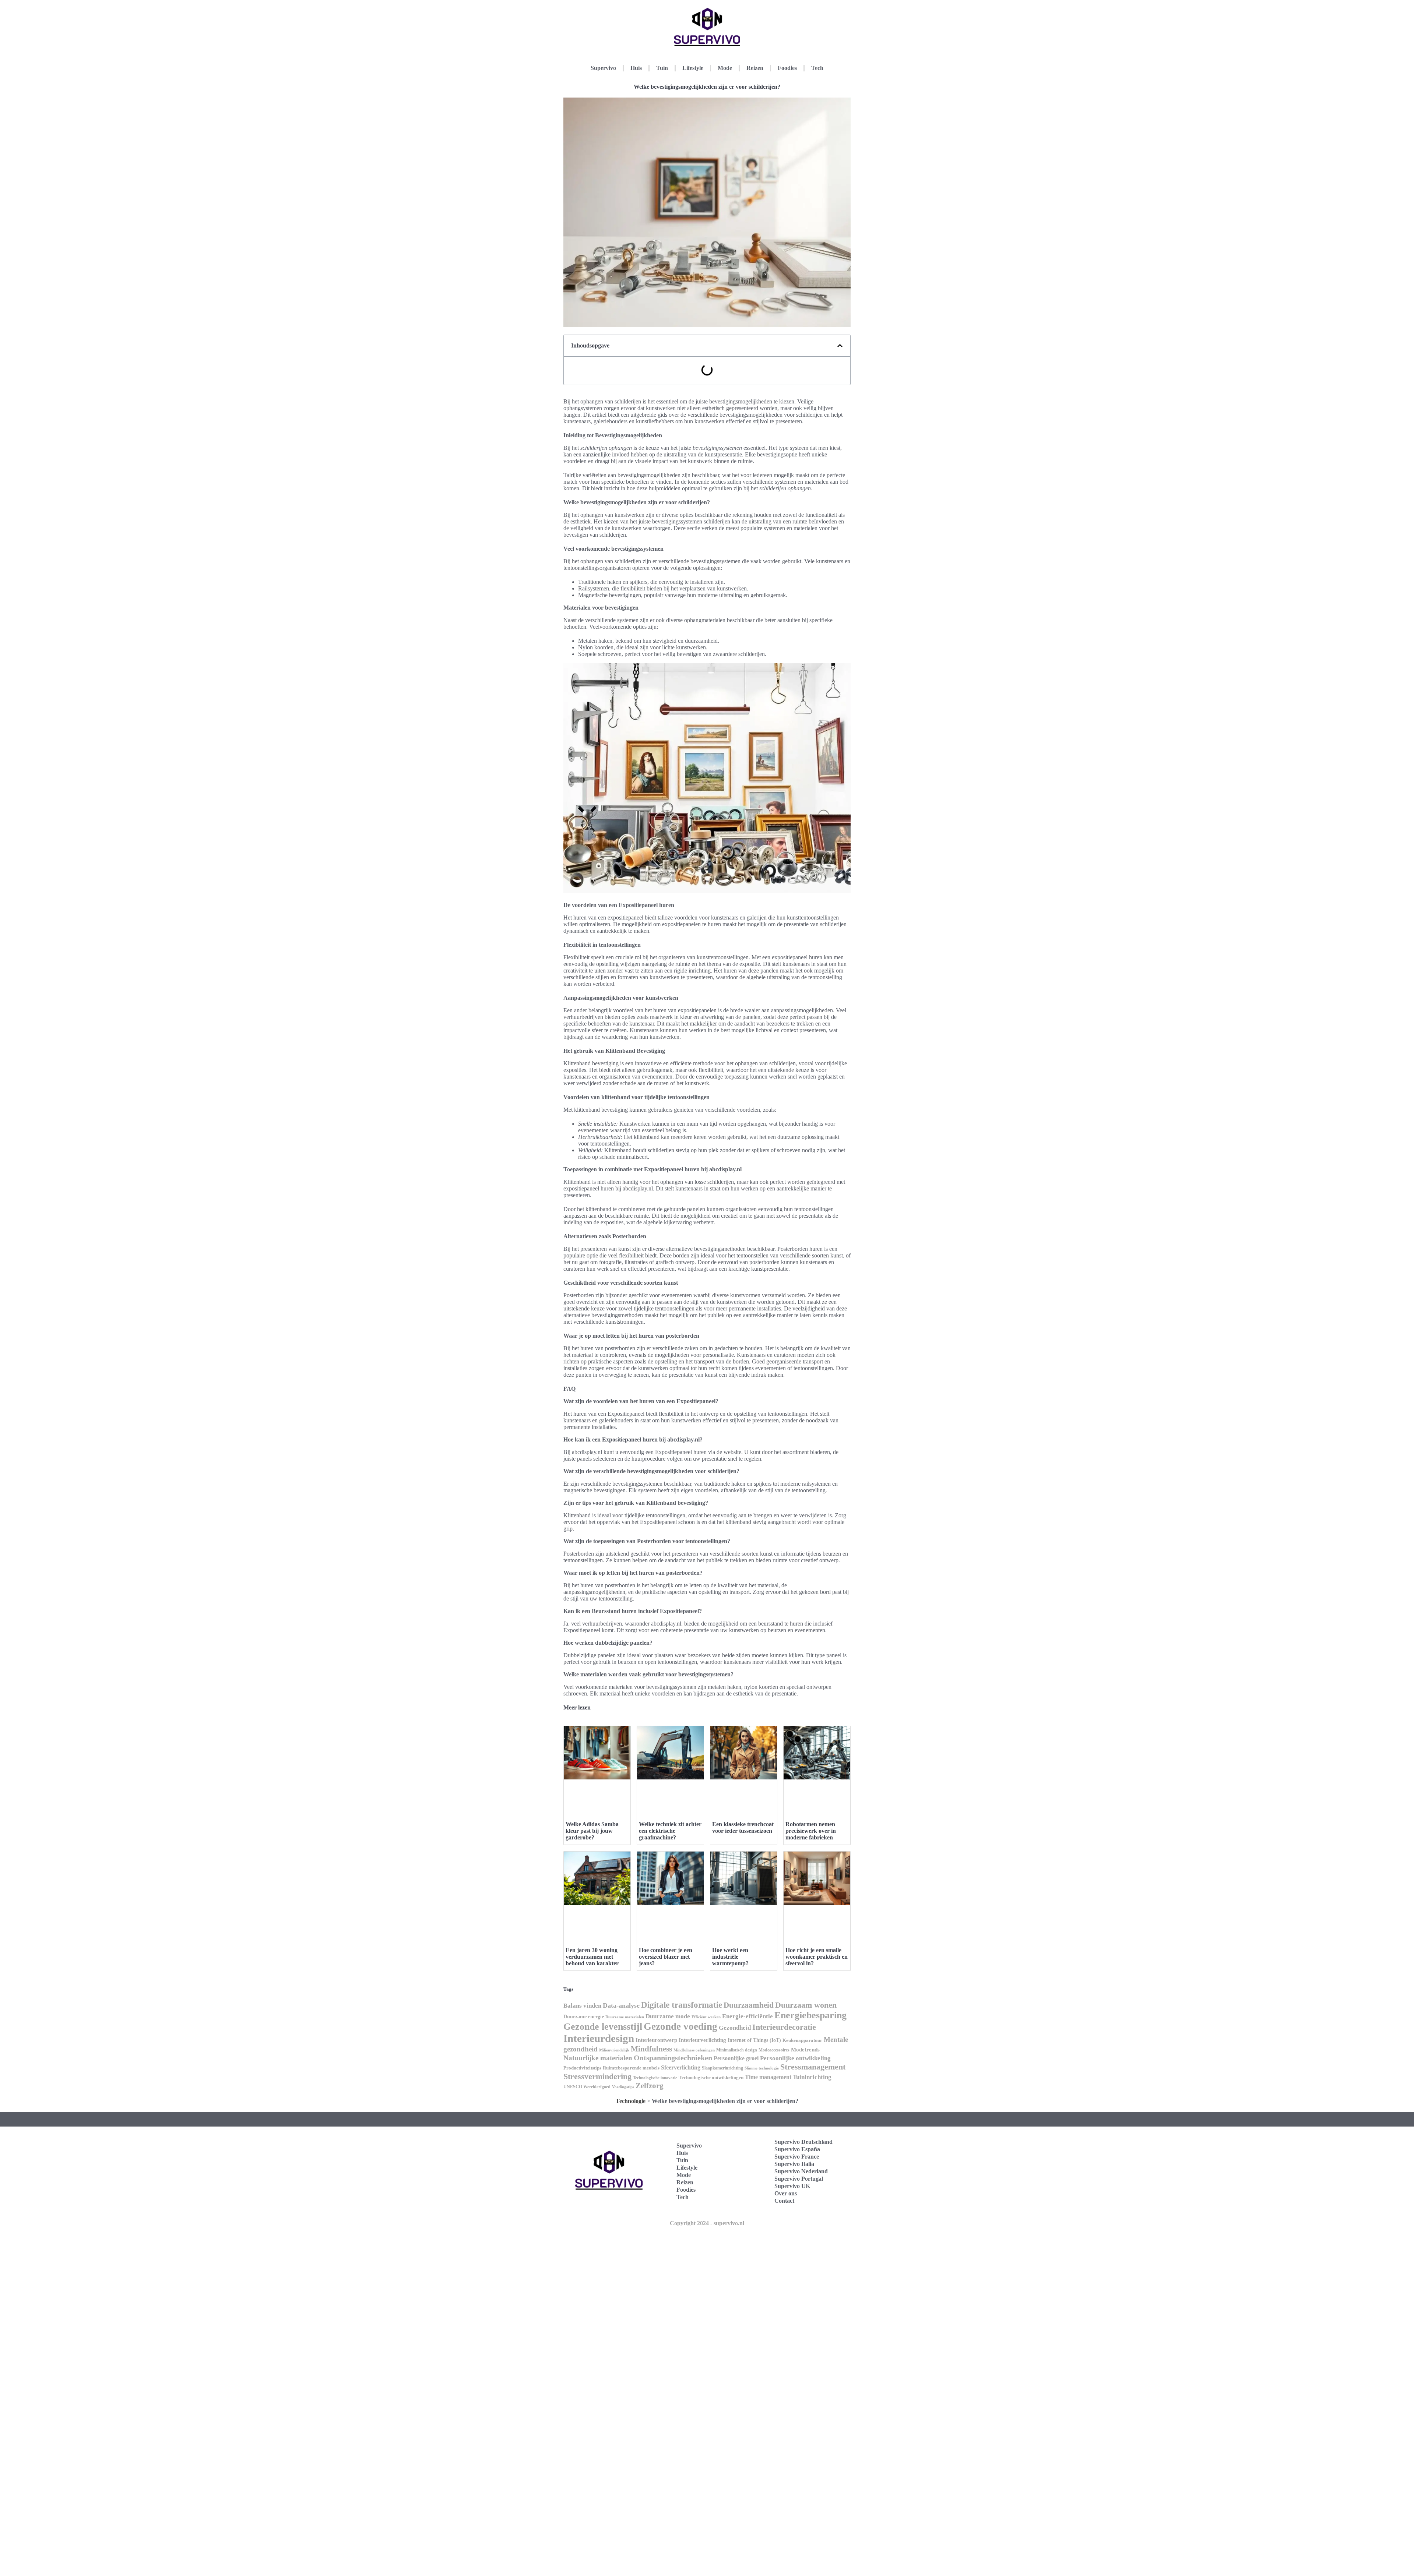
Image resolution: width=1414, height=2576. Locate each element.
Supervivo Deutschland (803, 2142)
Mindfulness (651, 2049)
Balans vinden (582, 2006)
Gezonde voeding (680, 2026)
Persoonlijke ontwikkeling (795, 2058)
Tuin (662, 68)
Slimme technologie (762, 2068)
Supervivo (603, 68)
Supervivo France (797, 2157)
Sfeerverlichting (681, 2067)
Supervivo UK (792, 2186)
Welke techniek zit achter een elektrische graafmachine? (670, 1831)
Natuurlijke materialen (598, 2058)
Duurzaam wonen (806, 2005)
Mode (725, 68)
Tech (817, 68)
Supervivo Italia (794, 2164)
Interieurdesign (599, 2038)
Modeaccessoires (774, 2050)
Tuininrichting (812, 2077)
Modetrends (805, 2050)
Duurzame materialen (625, 2017)
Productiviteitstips (582, 2068)
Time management (768, 2077)
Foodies (787, 68)
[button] (840, 346)
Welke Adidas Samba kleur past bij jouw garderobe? (592, 1831)
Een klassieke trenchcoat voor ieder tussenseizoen (743, 1827)
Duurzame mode (668, 2016)
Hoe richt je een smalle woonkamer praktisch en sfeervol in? (817, 1957)
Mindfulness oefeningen (694, 2050)
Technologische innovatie (655, 2078)
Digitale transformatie (682, 2005)
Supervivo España (797, 2149)
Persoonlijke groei (736, 2058)
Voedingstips (623, 2087)
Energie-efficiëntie (748, 2016)
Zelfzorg (650, 2086)
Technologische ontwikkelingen (711, 2077)
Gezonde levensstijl (603, 2027)
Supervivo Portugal (799, 2179)
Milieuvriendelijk (614, 2050)
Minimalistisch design (737, 2050)
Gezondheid (735, 2028)
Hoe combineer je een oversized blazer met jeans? (666, 1957)
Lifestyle (693, 68)
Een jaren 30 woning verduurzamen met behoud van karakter (592, 1957)
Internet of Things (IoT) (754, 2040)
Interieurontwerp (656, 2040)
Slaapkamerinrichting (722, 2068)
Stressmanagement (813, 2067)
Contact (784, 2201)
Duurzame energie (584, 2017)
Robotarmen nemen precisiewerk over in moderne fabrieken (811, 1831)
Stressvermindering (597, 2076)
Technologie (631, 2101)
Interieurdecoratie (784, 2027)
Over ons (786, 2193)
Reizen (755, 68)
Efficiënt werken (706, 2017)
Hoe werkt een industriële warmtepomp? (730, 1957)
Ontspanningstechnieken (673, 2058)
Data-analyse (621, 2005)
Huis (636, 68)
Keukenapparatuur (802, 2040)
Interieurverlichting (702, 2040)
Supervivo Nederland (801, 2171)
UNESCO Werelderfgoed (587, 2087)
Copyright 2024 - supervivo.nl (707, 2223)
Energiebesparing (810, 2015)
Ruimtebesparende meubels (631, 2068)
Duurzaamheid (749, 2005)
